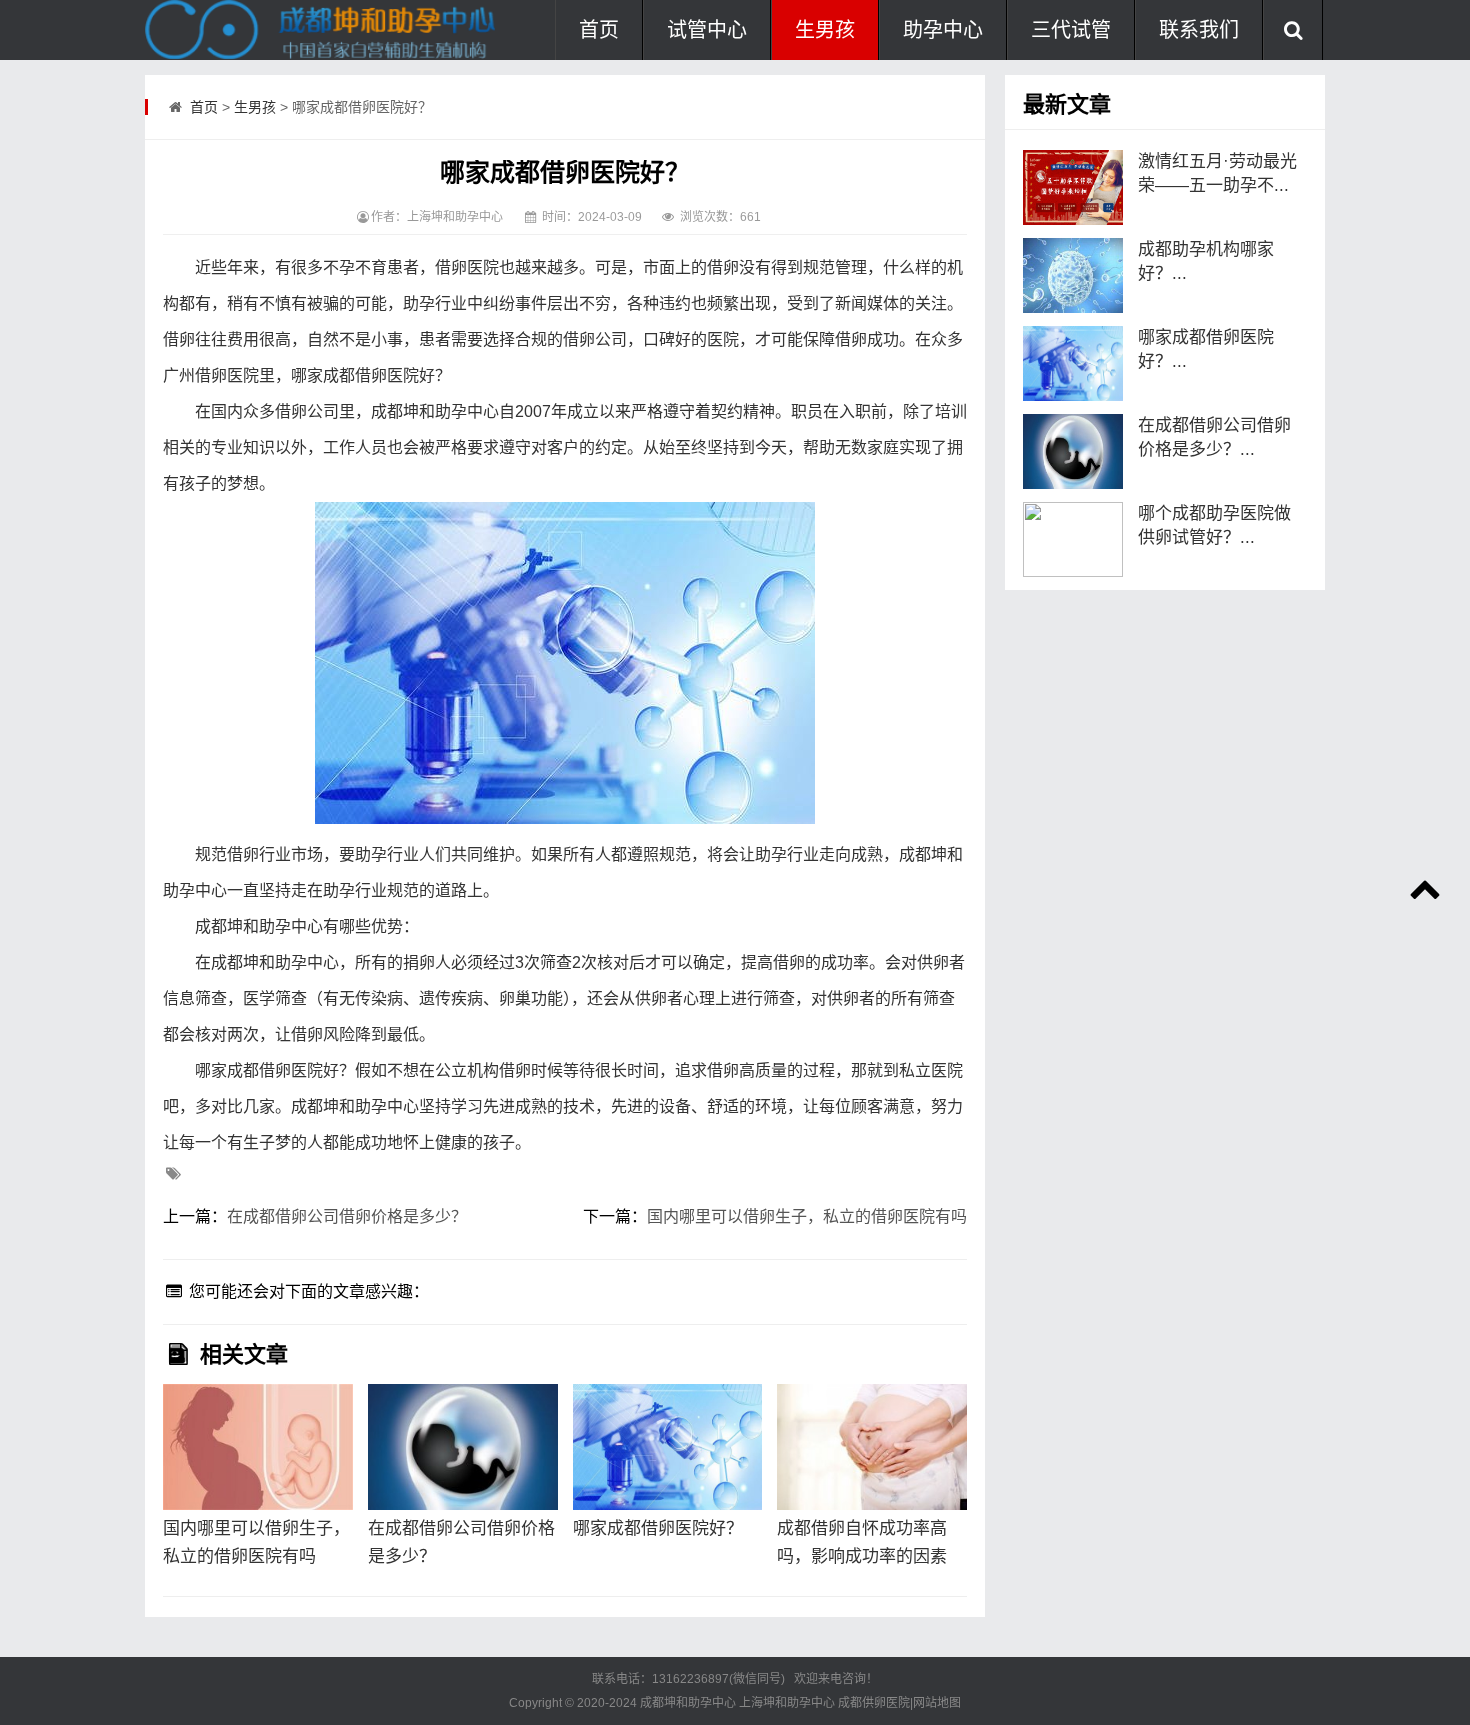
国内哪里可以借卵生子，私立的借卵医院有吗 (807, 1216)
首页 (599, 30)
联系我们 (1199, 30)
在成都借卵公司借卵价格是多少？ (347, 1216)
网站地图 (937, 1703)
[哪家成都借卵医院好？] (668, 1447)
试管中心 (707, 30)
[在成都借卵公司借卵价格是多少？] (463, 1447)
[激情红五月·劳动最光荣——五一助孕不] (1073, 187)
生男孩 (825, 30)
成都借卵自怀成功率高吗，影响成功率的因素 (862, 1542)
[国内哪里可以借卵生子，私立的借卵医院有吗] (258, 1447)
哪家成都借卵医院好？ (658, 1528)
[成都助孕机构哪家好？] (1073, 275)
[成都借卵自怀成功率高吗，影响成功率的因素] (872, 1447)
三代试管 (1071, 30)
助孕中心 (943, 30)
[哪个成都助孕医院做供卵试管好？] (1073, 539)
